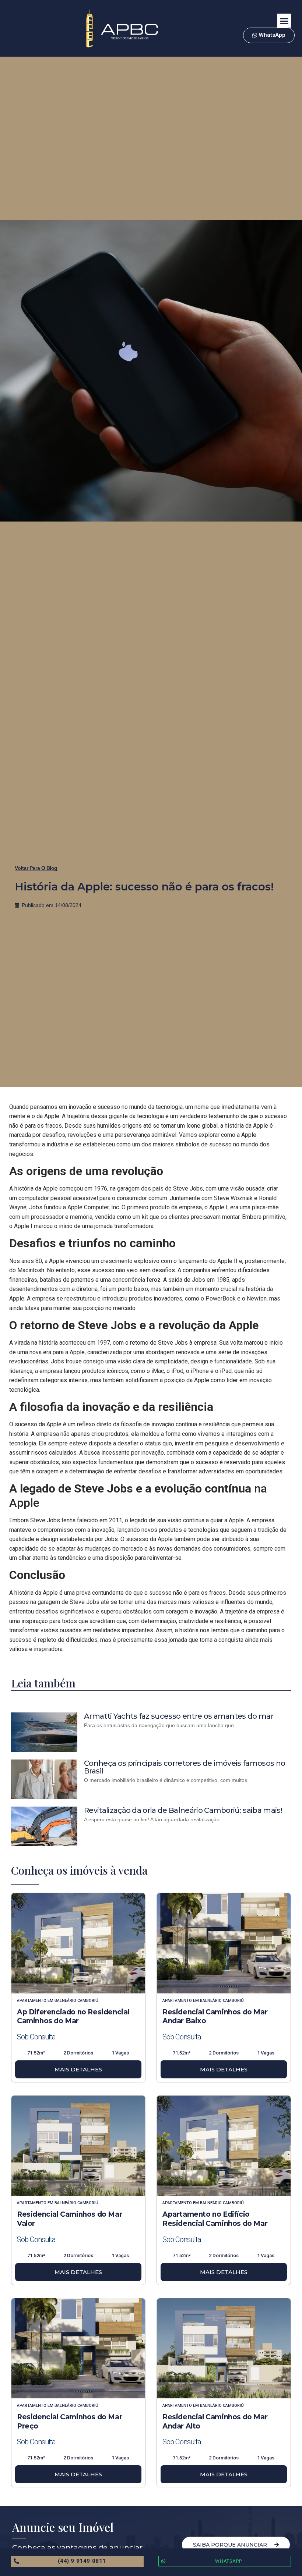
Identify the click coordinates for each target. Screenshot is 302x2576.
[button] (284, 21)
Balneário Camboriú (76, 2001)
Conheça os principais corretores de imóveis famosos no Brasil (185, 1767)
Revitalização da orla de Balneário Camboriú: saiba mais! (183, 1810)
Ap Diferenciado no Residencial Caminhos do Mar (73, 2017)
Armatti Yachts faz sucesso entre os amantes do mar (179, 1716)
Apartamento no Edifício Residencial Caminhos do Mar (215, 2219)
